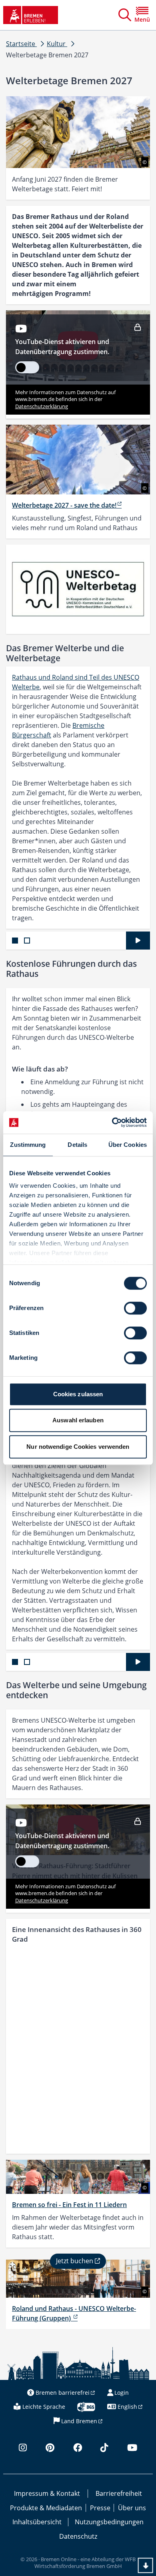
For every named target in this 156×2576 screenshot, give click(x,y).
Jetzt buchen (75, 2261)
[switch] (135, 1308)
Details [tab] (77, 1145)
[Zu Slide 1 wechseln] (15, 941)
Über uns (132, 2508)
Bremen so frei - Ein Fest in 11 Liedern (69, 2205)
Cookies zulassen (78, 1394)
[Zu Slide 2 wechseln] (27, 941)
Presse (100, 2508)
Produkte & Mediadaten (46, 2508)
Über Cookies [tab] (128, 1145)
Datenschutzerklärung (42, 406)
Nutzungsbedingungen (109, 2522)
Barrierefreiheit (119, 2493)
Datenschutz (78, 2536)
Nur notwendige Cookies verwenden (78, 1447)
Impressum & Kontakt (47, 2493)
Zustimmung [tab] (28, 1145)
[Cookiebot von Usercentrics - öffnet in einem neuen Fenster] (112, 1122)
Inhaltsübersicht (37, 2522)
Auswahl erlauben (78, 1420)
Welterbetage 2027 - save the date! (64, 505)
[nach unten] (146, 2566)
